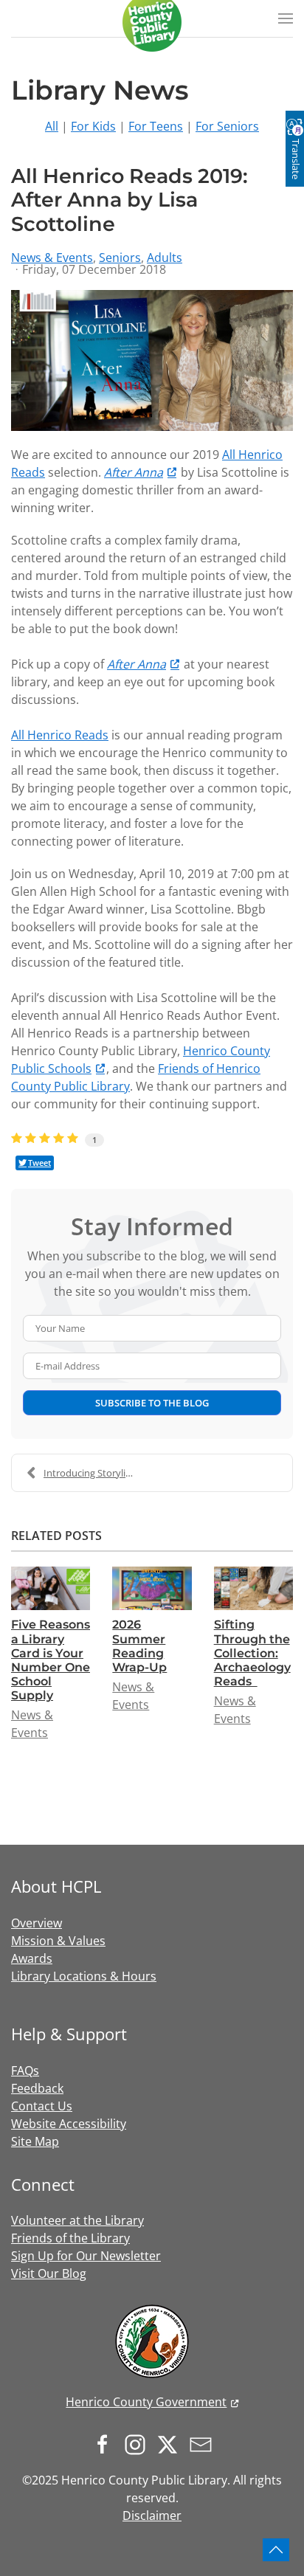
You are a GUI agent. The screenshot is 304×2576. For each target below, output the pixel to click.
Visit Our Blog (49, 2273)
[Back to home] (152, 22)
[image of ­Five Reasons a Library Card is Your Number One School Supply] (51, 1588)
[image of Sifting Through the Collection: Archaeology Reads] (253, 1588)
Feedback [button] (37, 2088)
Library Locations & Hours (84, 1976)
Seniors (120, 258)
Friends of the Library (70, 2238)
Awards (32, 1958)
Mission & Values (58, 1941)
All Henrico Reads (60, 735)
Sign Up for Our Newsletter (86, 2256)
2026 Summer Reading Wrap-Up (139, 1646)
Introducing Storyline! (91, 1473)
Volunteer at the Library (77, 2220)
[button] (286, 18)
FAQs (25, 2071)
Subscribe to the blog (152, 1403)
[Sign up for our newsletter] (204, 2444)
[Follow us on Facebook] (106, 2444)
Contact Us (42, 2106)
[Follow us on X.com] (171, 2444)
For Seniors (227, 126)
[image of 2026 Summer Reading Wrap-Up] (152, 1588)
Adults (165, 258)
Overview (37, 1923)
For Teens (156, 126)
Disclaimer (152, 2515)
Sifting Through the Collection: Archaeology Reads (252, 1653)
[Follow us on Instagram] (139, 2444)
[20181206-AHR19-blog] (152, 360)
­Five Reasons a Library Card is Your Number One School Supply (51, 1660)
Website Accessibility (69, 2124)
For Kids (93, 126)
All (52, 126)
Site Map (35, 2141)
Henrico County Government (146, 2402)
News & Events (52, 258)
